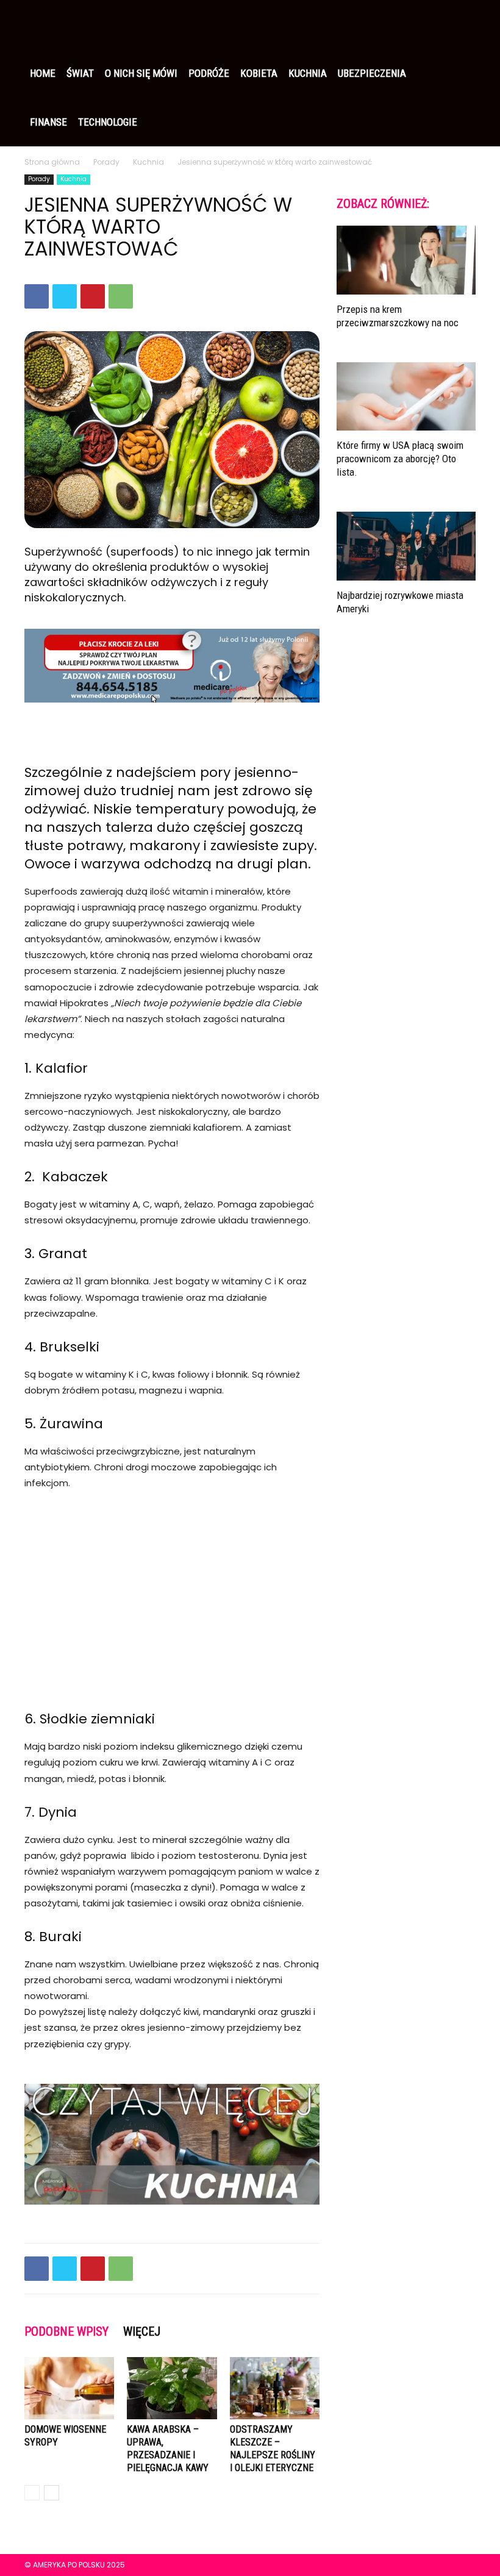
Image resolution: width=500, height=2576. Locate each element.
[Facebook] (37, 296)
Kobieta (259, 73)
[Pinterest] (93, 296)
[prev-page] (32, 2493)
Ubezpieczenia (372, 73)
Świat (80, 73)
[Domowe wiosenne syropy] (69, 2388)
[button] (461, 24)
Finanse (48, 122)
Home (43, 73)
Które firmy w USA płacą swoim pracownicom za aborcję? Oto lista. (400, 459)
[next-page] (52, 2493)
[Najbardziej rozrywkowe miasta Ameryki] (406, 546)
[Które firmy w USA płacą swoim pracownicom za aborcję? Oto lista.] (406, 397)
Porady (106, 162)
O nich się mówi (141, 73)
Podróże (209, 73)
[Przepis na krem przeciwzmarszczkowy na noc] (406, 260)
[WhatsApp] (121, 296)
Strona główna (52, 162)
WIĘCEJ (142, 2331)
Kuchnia (308, 73)
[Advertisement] (172, 1592)
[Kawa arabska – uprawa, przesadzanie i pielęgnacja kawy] (172, 2388)
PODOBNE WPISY (66, 2331)
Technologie (108, 122)
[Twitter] (65, 296)
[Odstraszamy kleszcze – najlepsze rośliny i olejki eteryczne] (275, 2388)
